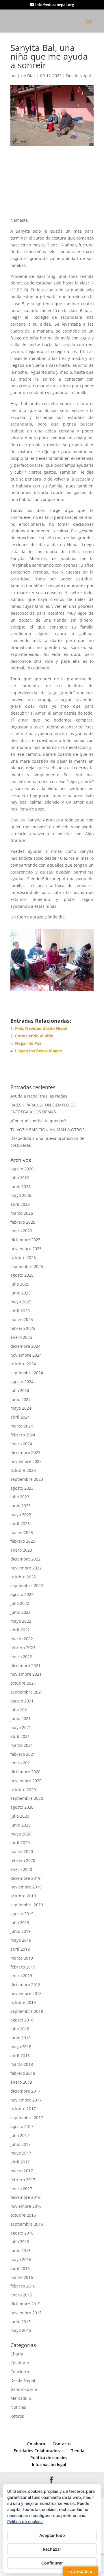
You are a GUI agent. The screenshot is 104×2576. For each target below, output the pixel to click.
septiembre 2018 (27, 2011)
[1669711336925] (52, 991)
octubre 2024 (23, 1364)
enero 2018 (21, 2082)
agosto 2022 (22, 1595)
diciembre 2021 (25, 1665)
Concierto (20, 2372)
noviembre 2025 (26, 1249)
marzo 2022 (22, 1639)
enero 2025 (21, 1338)
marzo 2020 (22, 1852)
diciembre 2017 (25, 2091)
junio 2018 (21, 2038)
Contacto (62, 2444)
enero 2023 (21, 1550)
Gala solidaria (24, 2390)
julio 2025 (20, 1284)
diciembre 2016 (25, 2198)
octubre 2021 (23, 1683)
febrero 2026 (23, 1222)
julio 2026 (20, 1178)
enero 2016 (21, 2295)
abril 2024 (20, 1417)
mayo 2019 (21, 1940)
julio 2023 (20, 1497)
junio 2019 (21, 1931)
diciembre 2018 (25, 1985)
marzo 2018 (22, 2065)
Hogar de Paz (28, 1044)
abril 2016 (20, 2268)
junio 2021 (21, 1719)
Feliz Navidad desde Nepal (41, 1029)
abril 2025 (20, 1311)
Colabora (36, 2444)
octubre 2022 (23, 1577)
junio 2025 (21, 1293)
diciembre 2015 (25, 2304)
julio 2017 (20, 2135)
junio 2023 (21, 1506)
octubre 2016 (23, 2215)
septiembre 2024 (27, 1373)
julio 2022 (20, 1603)
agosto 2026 (22, 1169)
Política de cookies (49, 2458)
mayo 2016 (21, 2259)
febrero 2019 (23, 1967)
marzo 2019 (22, 1958)
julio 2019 (20, 1923)
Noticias (18, 2407)
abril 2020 (20, 1843)
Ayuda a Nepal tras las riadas (39, 1096)
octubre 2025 (23, 1257)
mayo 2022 (21, 1621)
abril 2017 (20, 2162)
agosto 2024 (22, 1382)
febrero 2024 (23, 1435)
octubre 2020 (23, 1790)
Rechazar (52, 2549)
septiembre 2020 (27, 1798)
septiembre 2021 (27, 1692)
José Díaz (27, 76)
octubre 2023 (23, 1470)
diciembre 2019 (25, 1878)
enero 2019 (21, 1976)
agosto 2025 (22, 1275)
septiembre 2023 (27, 1479)
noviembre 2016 (26, 2206)
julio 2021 (20, 1710)
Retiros (17, 2416)
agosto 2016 (22, 2233)
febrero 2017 (23, 2180)
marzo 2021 (22, 1745)
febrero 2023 (23, 1541)
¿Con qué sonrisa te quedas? (38, 1121)
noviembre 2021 (26, 1674)
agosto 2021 (22, 1701)
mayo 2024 (21, 1408)
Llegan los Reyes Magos (38, 1051)
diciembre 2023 (25, 1453)
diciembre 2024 (25, 1346)
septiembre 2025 (27, 1266)
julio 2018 (20, 2029)
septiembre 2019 (27, 1905)
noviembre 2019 (26, 1887)
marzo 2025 (22, 1320)
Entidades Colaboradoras (39, 2451)
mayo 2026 (21, 1196)
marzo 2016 (22, 2277)
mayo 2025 (21, 1302)
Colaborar (20, 2363)
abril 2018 (20, 2056)
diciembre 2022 (25, 1559)
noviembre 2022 (26, 1568)
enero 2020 (21, 1869)
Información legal (49, 2464)
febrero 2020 (23, 1861)
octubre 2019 (23, 1896)
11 (74, 985)
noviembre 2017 (26, 2100)
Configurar (52, 2563)
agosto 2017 (22, 2126)
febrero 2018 (23, 2073)
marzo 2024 (22, 1426)
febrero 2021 (23, 1754)
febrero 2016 (23, 2286)
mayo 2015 (21, 2331)
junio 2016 (21, 2251)
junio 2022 (21, 1612)
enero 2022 (21, 1657)
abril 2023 (20, 1524)
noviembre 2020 (26, 1781)
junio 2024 (21, 1399)
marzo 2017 (22, 2171)
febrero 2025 (23, 1329)
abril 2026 (20, 1205)
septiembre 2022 (27, 1586)
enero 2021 (21, 1763)
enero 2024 (21, 1444)
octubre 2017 (23, 2109)
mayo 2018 (21, 2047)
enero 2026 (21, 1231)
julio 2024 (20, 1390)
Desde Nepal (79, 76)
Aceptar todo (52, 2535)
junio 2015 (21, 2322)
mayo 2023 (21, 1515)
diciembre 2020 (25, 1772)
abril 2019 (20, 1949)
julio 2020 (20, 1816)
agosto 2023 (22, 1488)
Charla (17, 2354)
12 (79, 985)
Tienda (78, 2451)
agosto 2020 (22, 1807)
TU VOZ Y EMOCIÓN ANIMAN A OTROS (48, 1130)
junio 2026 (21, 1187)
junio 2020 (21, 1825)
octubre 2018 (23, 2002)
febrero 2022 (23, 1648)
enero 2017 (21, 2189)
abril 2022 (20, 1630)
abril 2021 (20, 1736)
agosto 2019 (22, 1914)
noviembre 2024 (26, 1355)
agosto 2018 (22, 2020)
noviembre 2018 (26, 1994)
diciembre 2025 (25, 1240)
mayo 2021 (21, 1728)
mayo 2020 (21, 1834)
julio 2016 (20, 2242)
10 (69, 985)
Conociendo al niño (34, 1036)
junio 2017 (21, 2144)
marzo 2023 (22, 1532)
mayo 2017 (21, 2153)
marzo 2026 (22, 1213)
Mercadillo (21, 2398)
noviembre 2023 (26, 1462)
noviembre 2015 (26, 2313)
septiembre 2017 (27, 2118)
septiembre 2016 (27, 2224)
